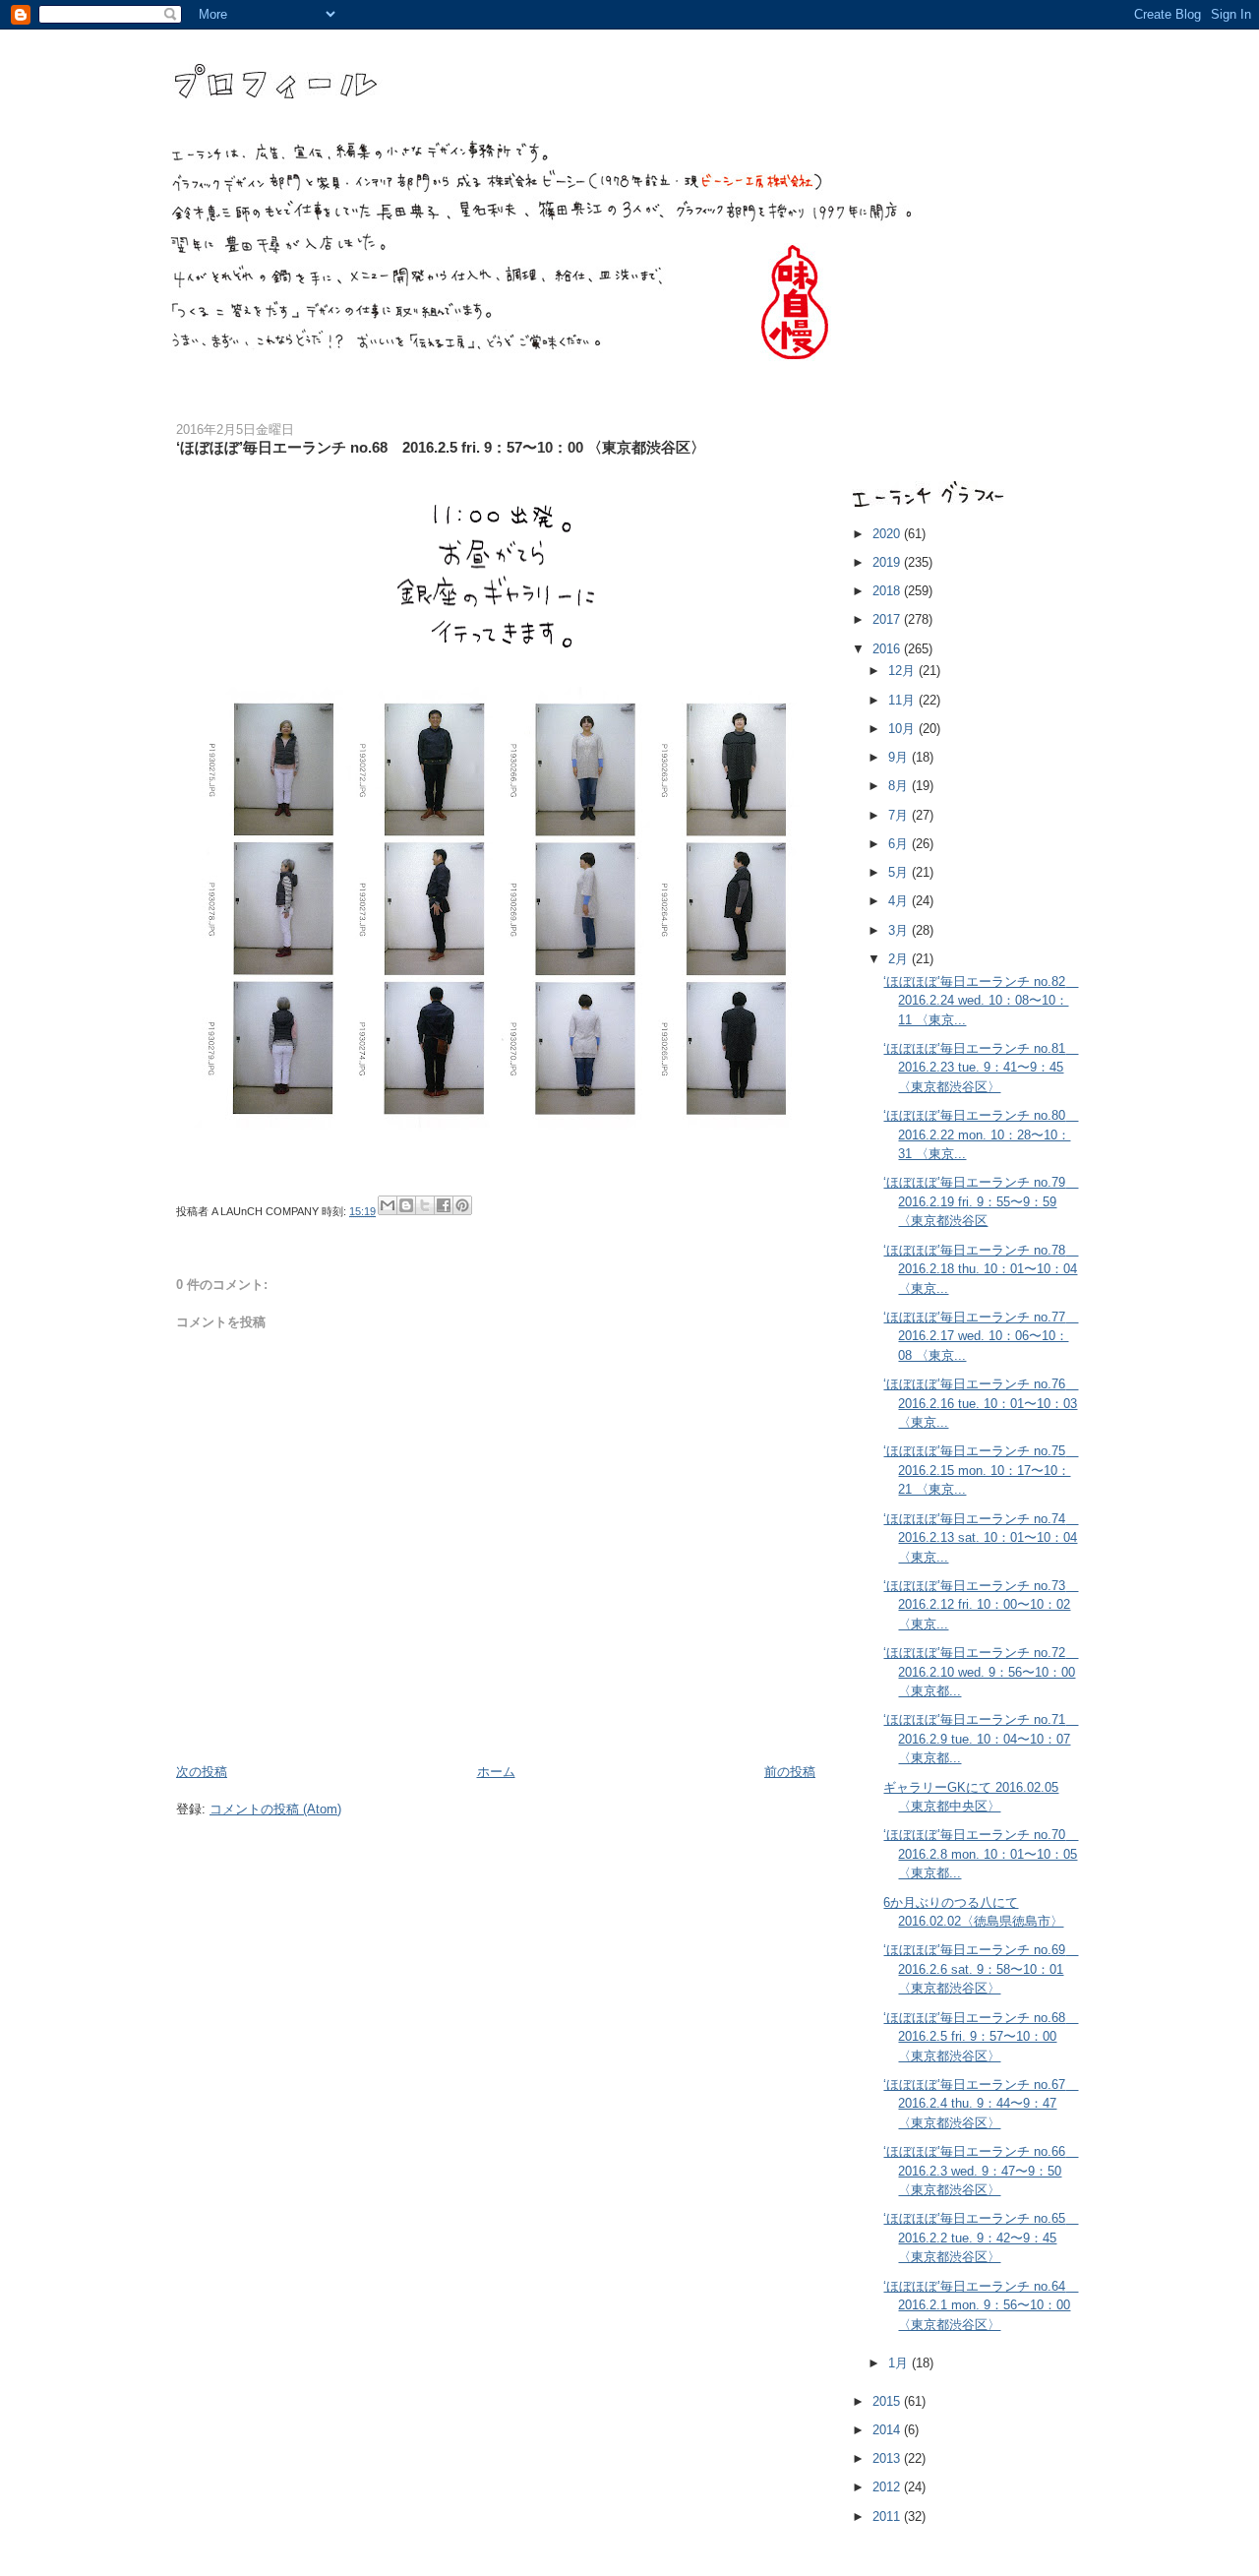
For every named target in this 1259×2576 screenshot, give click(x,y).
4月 (900, 901)
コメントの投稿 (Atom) (275, 1809)
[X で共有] (425, 1205)
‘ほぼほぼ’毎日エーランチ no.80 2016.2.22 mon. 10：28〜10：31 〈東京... (981, 1135)
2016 (888, 649)
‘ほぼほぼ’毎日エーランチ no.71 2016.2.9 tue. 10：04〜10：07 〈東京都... (981, 1739)
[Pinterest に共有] (462, 1205)
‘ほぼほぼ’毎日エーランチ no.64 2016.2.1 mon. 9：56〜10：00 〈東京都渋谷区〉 (981, 2305)
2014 (888, 2430)
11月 (903, 700)
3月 (900, 930)
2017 (888, 619)
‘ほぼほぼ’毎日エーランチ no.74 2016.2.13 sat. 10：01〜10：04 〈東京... (981, 1538)
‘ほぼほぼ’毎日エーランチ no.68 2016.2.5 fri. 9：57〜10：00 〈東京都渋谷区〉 (981, 2037)
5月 (900, 872)
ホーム (496, 1772)
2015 (888, 2401)
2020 (888, 534)
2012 (888, 2487)
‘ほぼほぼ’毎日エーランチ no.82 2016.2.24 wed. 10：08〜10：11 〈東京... (981, 1001)
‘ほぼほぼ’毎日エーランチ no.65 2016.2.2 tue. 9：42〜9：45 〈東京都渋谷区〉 (981, 2238)
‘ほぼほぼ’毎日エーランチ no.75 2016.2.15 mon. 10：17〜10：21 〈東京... (981, 1470)
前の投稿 (790, 1772)
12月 (903, 671)
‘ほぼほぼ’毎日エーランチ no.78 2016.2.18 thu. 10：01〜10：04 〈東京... (981, 1269)
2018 (888, 591)
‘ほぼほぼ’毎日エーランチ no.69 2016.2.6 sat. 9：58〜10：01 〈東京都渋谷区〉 (981, 1969)
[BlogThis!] (406, 1205)
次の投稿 (202, 1772)
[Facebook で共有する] (444, 1205)
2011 (888, 2516)
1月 (900, 2363)
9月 (900, 757)
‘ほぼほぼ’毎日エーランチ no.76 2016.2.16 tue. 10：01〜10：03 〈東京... (981, 1403)
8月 (900, 786)
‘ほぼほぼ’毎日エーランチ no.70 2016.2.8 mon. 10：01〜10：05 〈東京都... (981, 1854)
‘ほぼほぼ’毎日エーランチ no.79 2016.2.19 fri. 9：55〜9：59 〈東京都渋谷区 (981, 1201)
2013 (888, 2458)
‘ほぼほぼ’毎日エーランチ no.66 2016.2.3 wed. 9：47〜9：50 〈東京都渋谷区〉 (981, 2171)
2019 (888, 562)
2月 (900, 959)
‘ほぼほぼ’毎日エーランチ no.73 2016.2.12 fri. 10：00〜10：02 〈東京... (981, 1605)
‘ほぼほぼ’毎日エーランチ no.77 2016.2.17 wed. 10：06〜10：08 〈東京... (981, 1336)
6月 (900, 844)
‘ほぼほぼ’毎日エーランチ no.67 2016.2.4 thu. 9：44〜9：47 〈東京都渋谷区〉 (981, 2104)
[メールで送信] (388, 1205)
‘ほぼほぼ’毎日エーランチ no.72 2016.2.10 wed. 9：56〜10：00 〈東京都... (981, 1672)
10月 (903, 729)
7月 (900, 815)
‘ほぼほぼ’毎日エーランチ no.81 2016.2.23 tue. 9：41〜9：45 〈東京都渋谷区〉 (981, 1068)
